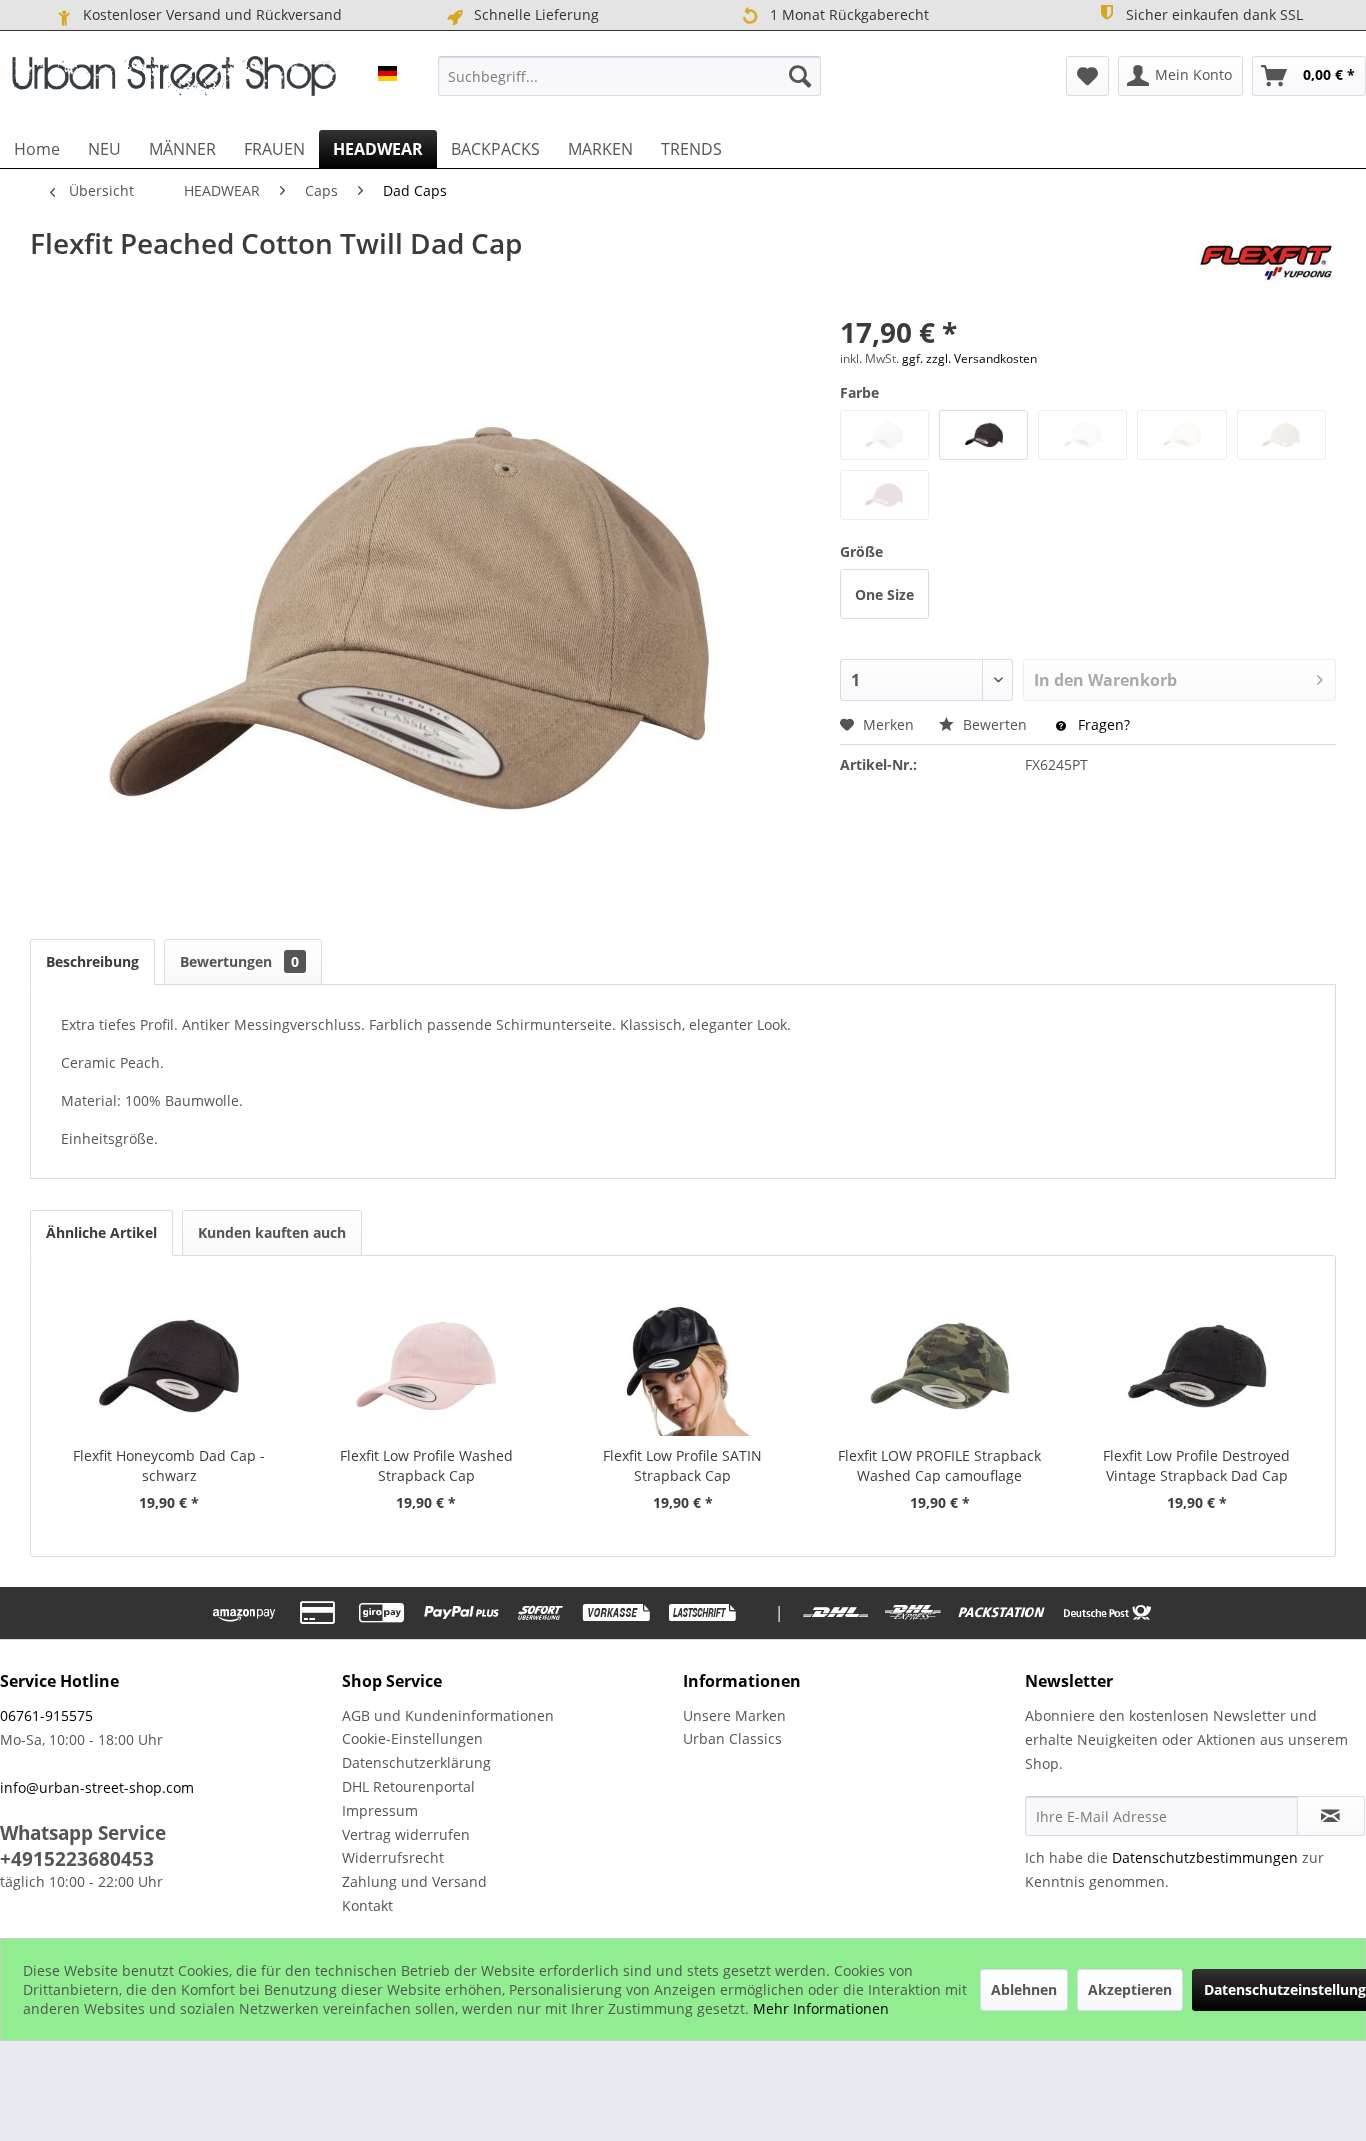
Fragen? (1102, 724)
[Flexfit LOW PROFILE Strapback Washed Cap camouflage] (939, 1366)
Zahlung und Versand (414, 1881)
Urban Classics (732, 1738)
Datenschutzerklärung (416, 1762)
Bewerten (995, 724)
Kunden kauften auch (272, 1232)
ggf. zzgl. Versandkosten (969, 358)
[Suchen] (800, 76)
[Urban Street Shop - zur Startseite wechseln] (174, 81)
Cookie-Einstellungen (412, 1738)
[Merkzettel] (1087, 76)
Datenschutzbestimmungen (1205, 1857)
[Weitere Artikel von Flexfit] (1266, 263)
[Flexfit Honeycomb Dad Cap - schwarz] (169, 1366)
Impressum (380, 1810)
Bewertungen (239, 961)
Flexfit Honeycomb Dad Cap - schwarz (169, 1465)
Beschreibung (92, 961)
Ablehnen (1024, 1989)
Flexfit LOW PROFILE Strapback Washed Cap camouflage (939, 1465)
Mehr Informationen (821, 2008)
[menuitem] (629, 76)
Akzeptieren (1130, 1989)
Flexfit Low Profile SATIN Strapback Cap (682, 1465)
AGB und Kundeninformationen (448, 1715)
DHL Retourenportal (408, 1786)
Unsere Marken (734, 1715)
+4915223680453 (77, 1859)
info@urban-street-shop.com (97, 1787)
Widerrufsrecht (393, 1857)
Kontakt (367, 1905)
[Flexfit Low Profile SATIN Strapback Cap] (683, 1366)
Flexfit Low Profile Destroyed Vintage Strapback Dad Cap (1196, 1465)
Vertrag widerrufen (406, 1834)
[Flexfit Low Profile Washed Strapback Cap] (426, 1366)
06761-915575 (46, 1715)
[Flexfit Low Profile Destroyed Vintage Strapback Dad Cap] (1196, 1366)
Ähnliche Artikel (101, 1232)
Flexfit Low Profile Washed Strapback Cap (426, 1465)
